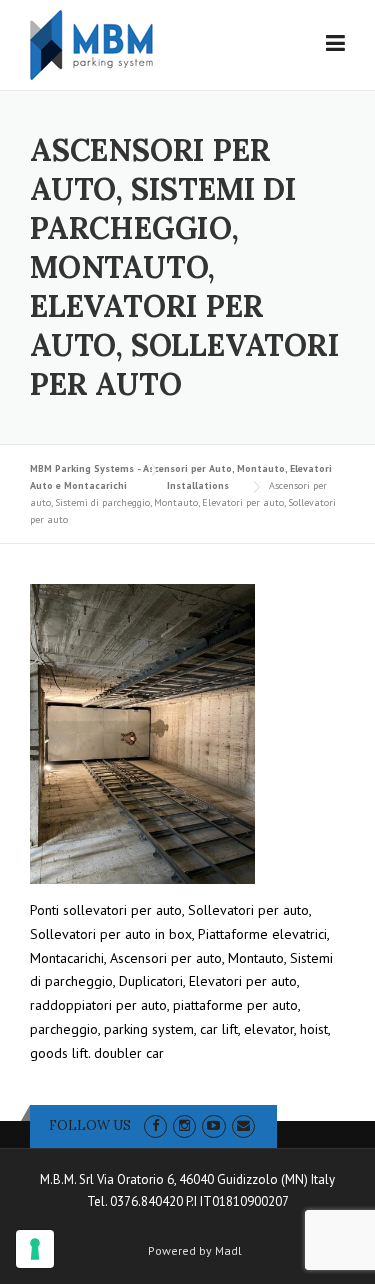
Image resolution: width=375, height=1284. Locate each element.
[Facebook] (155, 1125)
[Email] (243, 1125)
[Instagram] (184, 1125)
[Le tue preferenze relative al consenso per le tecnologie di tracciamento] (35, 1249)
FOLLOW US (90, 1125)
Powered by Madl (195, 1251)
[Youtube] (213, 1125)
